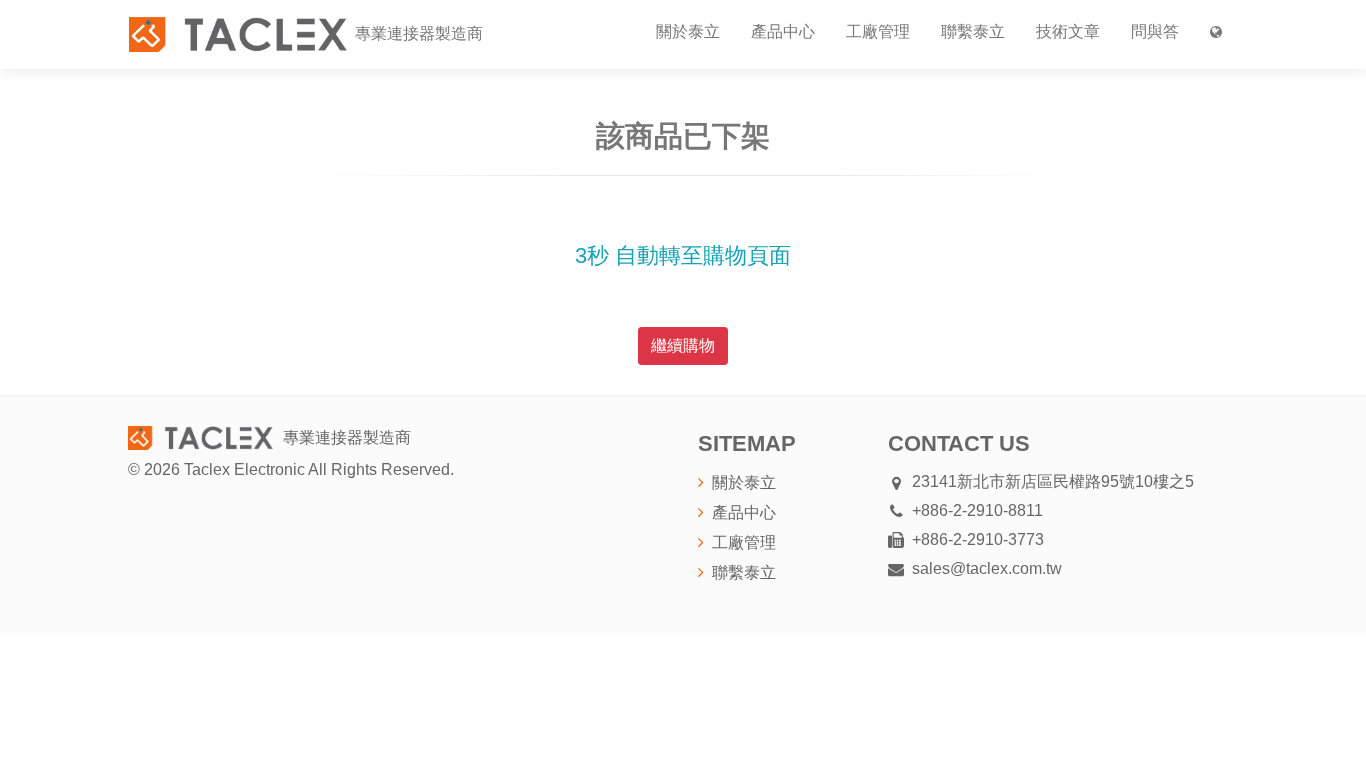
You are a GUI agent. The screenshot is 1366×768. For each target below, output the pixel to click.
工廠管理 (878, 31)
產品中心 (783, 31)
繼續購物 (683, 345)
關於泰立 (688, 31)
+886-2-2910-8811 (977, 510)
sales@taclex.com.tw (987, 568)
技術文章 (1068, 31)
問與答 (1155, 31)
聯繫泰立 (973, 31)
